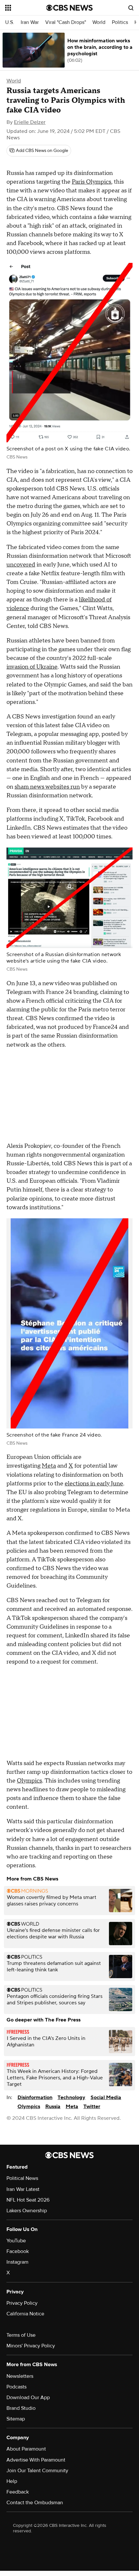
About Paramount (26, 2449)
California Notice (25, 2314)
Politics (120, 22)
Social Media (106, 2097)
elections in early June (94, 1484)
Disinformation (35, 2097)
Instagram (17, 2262)
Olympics (29, 1781)
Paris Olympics (91, 182)
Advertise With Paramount (36, 2460)
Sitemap (16, 2419)
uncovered (21, 565)
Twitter (92, 2107)
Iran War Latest (23, 2189)
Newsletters (20, 2376)
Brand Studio (21, 2408)
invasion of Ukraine (32, 667)
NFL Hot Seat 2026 (28, 2200)
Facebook (18, 2251)
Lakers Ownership (27, 2211)
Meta (49, 1466)
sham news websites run (47, 787)
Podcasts (16, 2387)
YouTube (16, 2241)
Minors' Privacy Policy (31, 2346)
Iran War (30, 22)
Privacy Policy (22, 2303)
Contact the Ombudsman (35, 2503)
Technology (71, 2097)
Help (12, 2481)
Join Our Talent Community (37, 2471)
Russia (53, 2107)
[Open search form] (131, 8)
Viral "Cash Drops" (66, 22)
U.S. (10, 22)
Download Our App (28, 2398)
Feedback (18, 2492)
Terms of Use (21, 2335)
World (99, 22)
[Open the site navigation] (26, 8)
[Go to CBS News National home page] (69, 8)
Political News (22, 2178)
